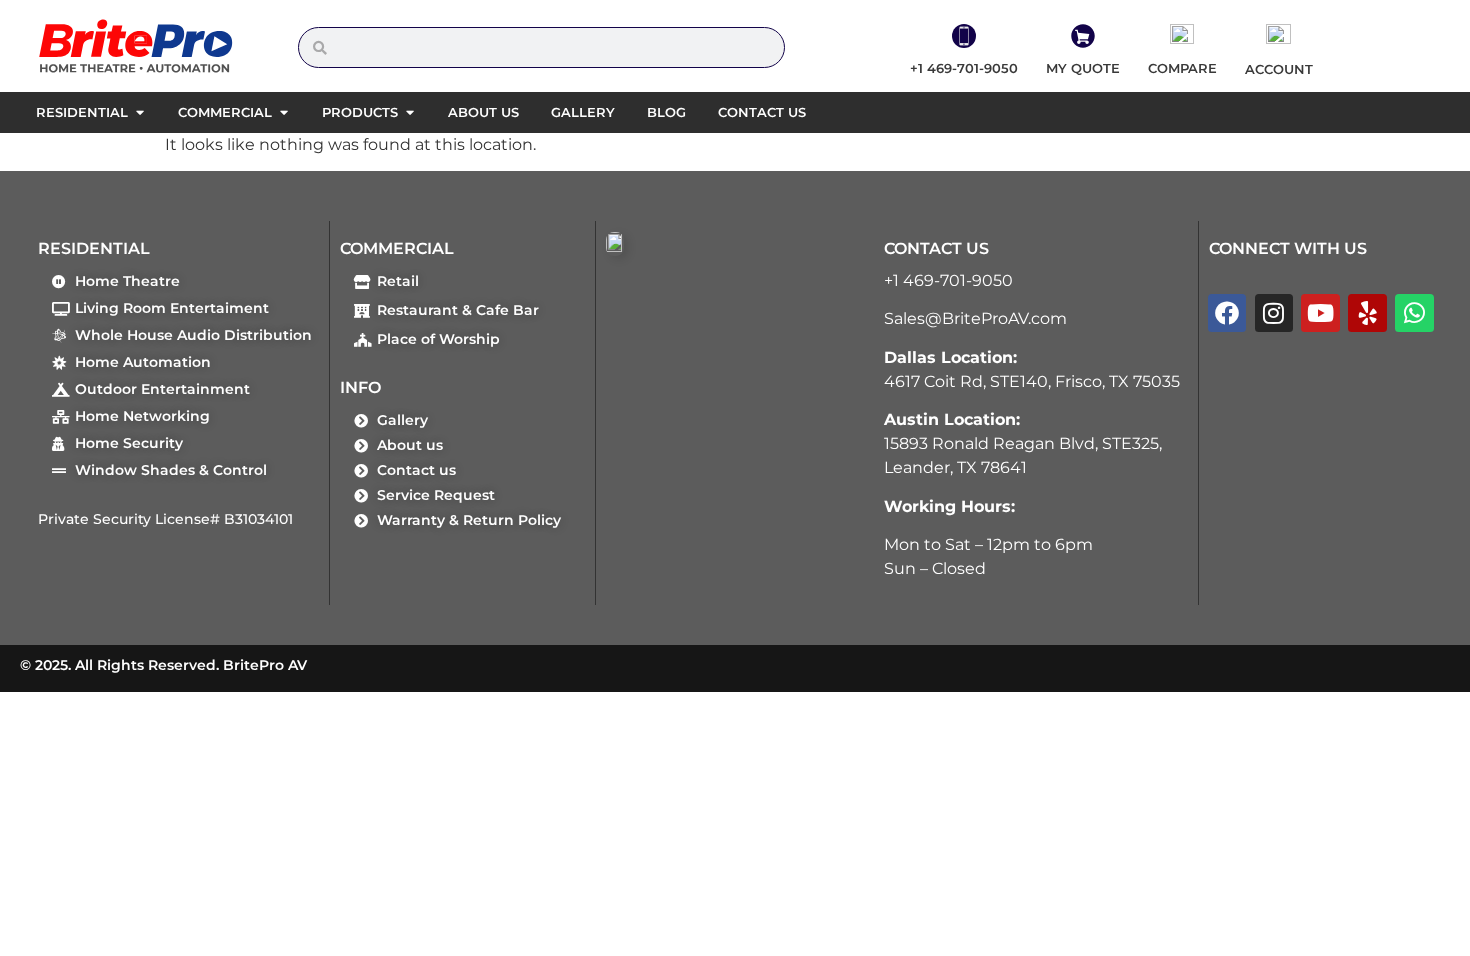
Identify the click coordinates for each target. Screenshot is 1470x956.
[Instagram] (1274, 313)
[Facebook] (1227, 313)
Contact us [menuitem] (762, 112)
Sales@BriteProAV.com (975, 318)
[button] (139, 113)
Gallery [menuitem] (583, 112)
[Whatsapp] (1414, 313)
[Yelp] (1367, 313)
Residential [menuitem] (82, 112)
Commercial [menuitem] (225, 112)
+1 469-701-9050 (948, 280)
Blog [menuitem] (666, 112)
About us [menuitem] (483, 112)
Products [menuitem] (360, 112)
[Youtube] (1320, 313)
